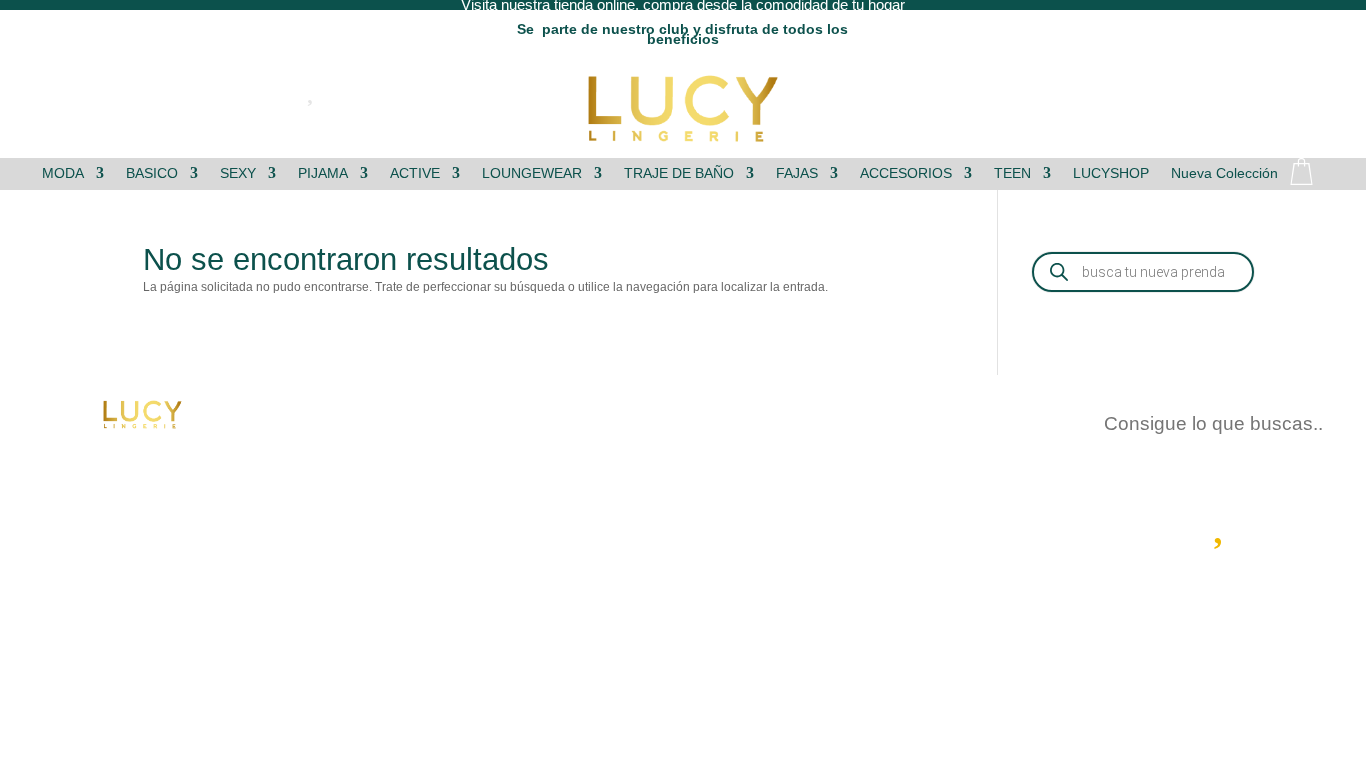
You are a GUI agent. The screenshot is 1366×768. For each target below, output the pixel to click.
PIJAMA (323, 173)
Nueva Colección (1224, 173)
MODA (63, 173)
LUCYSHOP (1111, 173)
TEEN (1012, 173)
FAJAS (797, 173)
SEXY (238, 173)
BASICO (152, 173)
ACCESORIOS (906, 173)
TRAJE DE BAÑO (679, 173)
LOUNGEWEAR (532, 173)
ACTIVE (415, 173)
